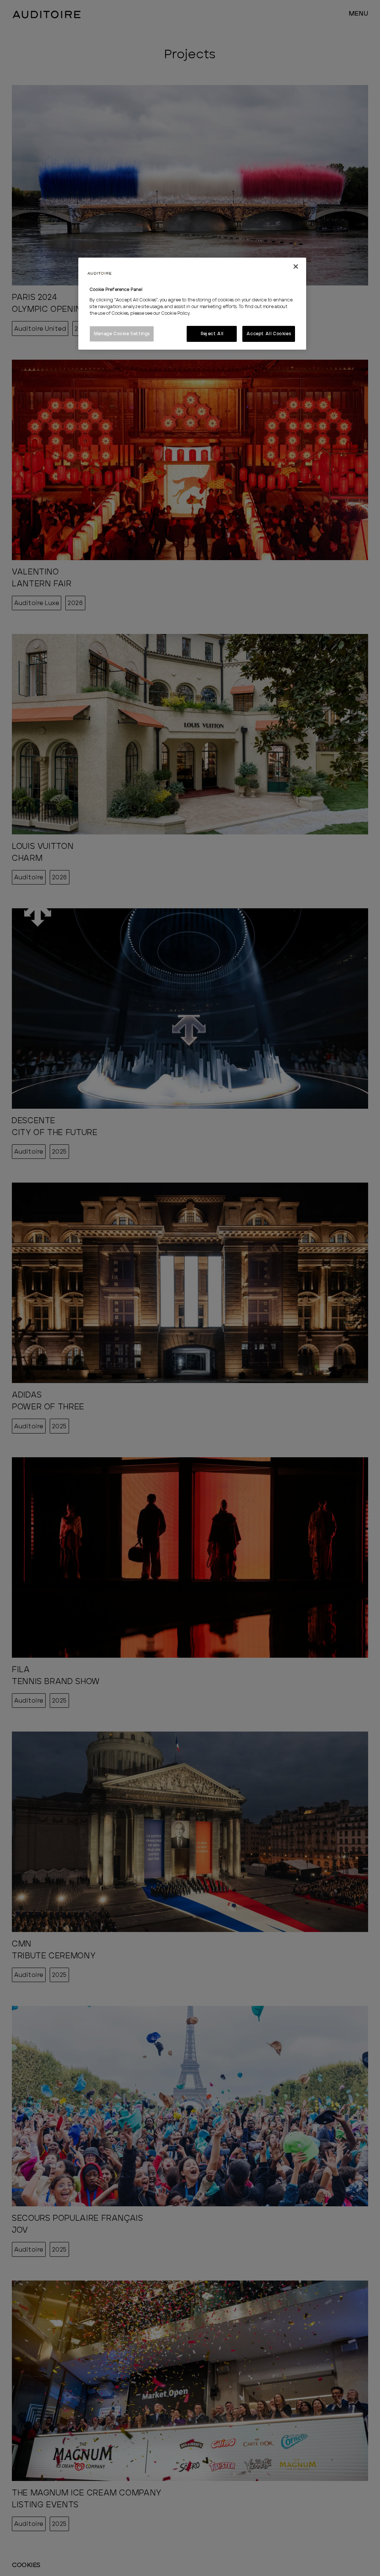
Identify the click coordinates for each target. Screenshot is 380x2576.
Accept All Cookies (269, 334)
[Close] (296, 267)
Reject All (212, 334)
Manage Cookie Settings (122, 334)
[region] (192, 304)
